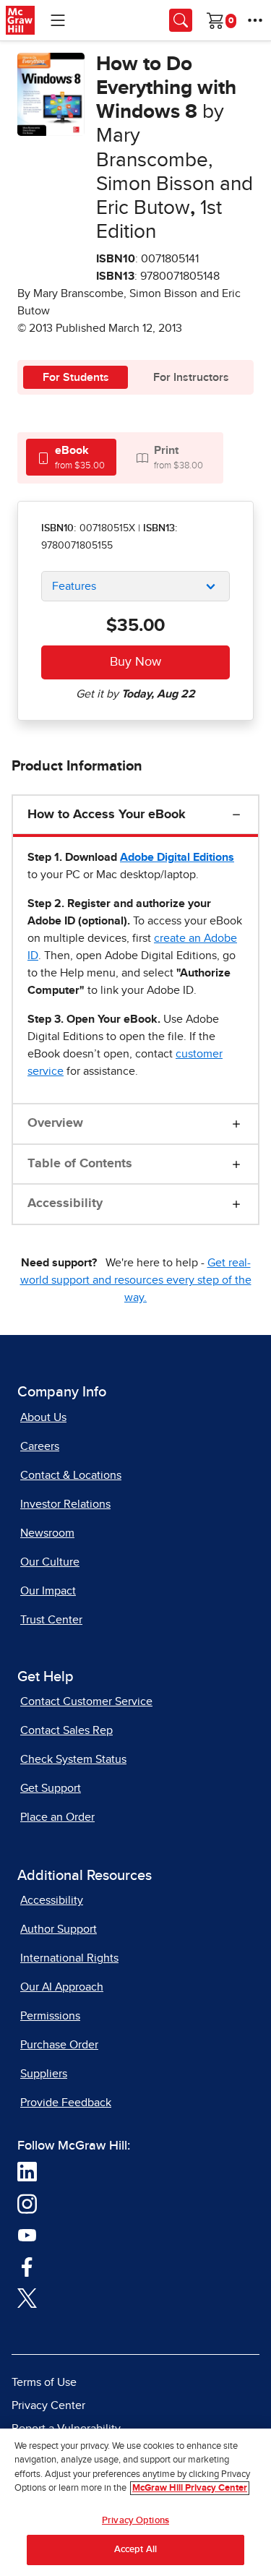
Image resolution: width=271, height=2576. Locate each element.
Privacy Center (48, 2405)
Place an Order (57, 1817)
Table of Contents (80, 1164)
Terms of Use (44, 2382)
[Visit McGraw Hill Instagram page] (27, 2203)
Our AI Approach (62, 1987)
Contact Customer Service (86, 1701)
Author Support (59, 1929)
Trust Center (51, 1620)
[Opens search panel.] (181, 20)
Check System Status (73, 1759)
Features (74, 586)
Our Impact (48, 1591)
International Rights (69, 1958)
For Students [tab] (76, 377)
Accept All (135, 2550)
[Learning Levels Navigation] (58, 20)
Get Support (51, 1788)
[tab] (71, 457)
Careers (40, 1446)
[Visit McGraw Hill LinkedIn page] (27, 2171)
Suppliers (44, 2074)
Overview (55, 1123)
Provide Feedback (66, 2103)
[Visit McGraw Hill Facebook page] (27, 2266)
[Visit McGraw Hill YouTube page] (27, 2234)
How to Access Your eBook (107, 815)
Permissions (50, 2016)
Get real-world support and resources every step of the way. (136, 1280)
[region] (135, 2502)
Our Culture (50, 1562)
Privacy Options (135, 2521)
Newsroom (47, 1533)
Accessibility (65, 1203)
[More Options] (255, 20)
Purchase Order (59, 2045)
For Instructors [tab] (191, 377)
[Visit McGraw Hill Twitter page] (27, 2297)
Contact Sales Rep (66, 1730)
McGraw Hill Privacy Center (190, 2488)
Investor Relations (65, 1504)
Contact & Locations (71, 1475)
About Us (43, 1417)
